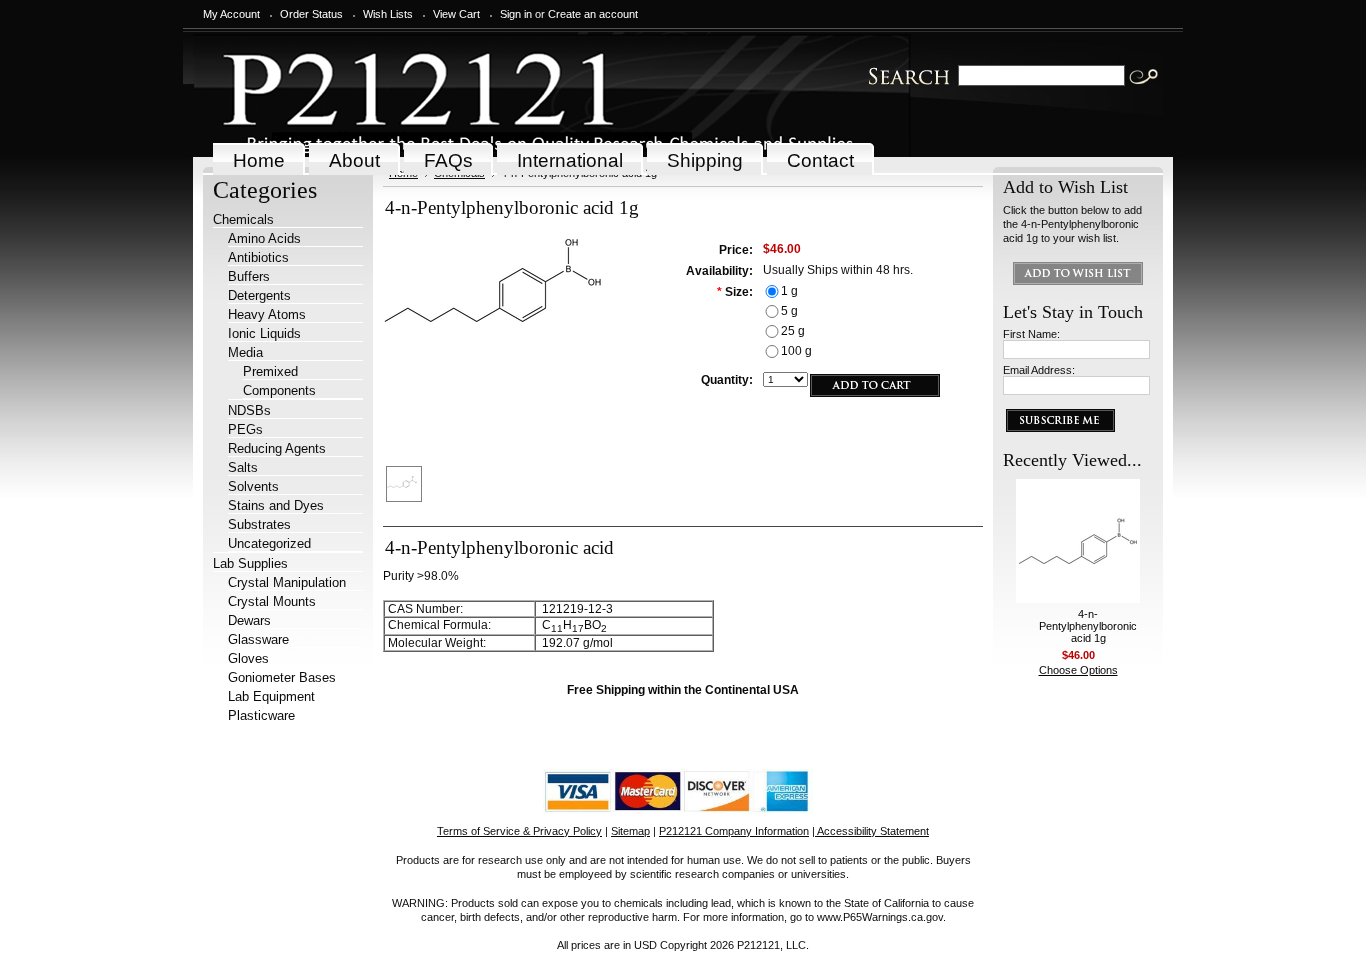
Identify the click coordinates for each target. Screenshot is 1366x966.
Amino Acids (264, 238)
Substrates (259, 524)
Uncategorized (269, 543)
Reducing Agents (277, 448)
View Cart (456, 14)
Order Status (311, 14)
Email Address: (1039, 370)
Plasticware (261, 715)
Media (245, 352)
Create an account (593, 14)
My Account (231, 14)
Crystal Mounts (272, 601)
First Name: (1031, 334)
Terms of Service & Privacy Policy (519, 831)
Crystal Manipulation (287, 582)
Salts (243, 467)
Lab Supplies (250, 563)
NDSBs (249, 410)
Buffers (249, 276)
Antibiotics (258, 257)
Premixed (270, 371)
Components (279, 390)
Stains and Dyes (276, 505)
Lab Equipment (271, 696)
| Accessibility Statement (870, 831)
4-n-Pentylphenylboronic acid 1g (1088, 626)
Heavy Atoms (267, 314)
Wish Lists (388, 14)
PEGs (245, 429)
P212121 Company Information (734, 831)
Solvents (253, 486)
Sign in (516, 14)
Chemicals (243, 219)
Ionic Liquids (264, 333)
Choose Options (1078, 670)
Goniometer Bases (282, 677)
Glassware (258, 639)
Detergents (259, 295)
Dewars (249, 620)
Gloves (248, 658)
